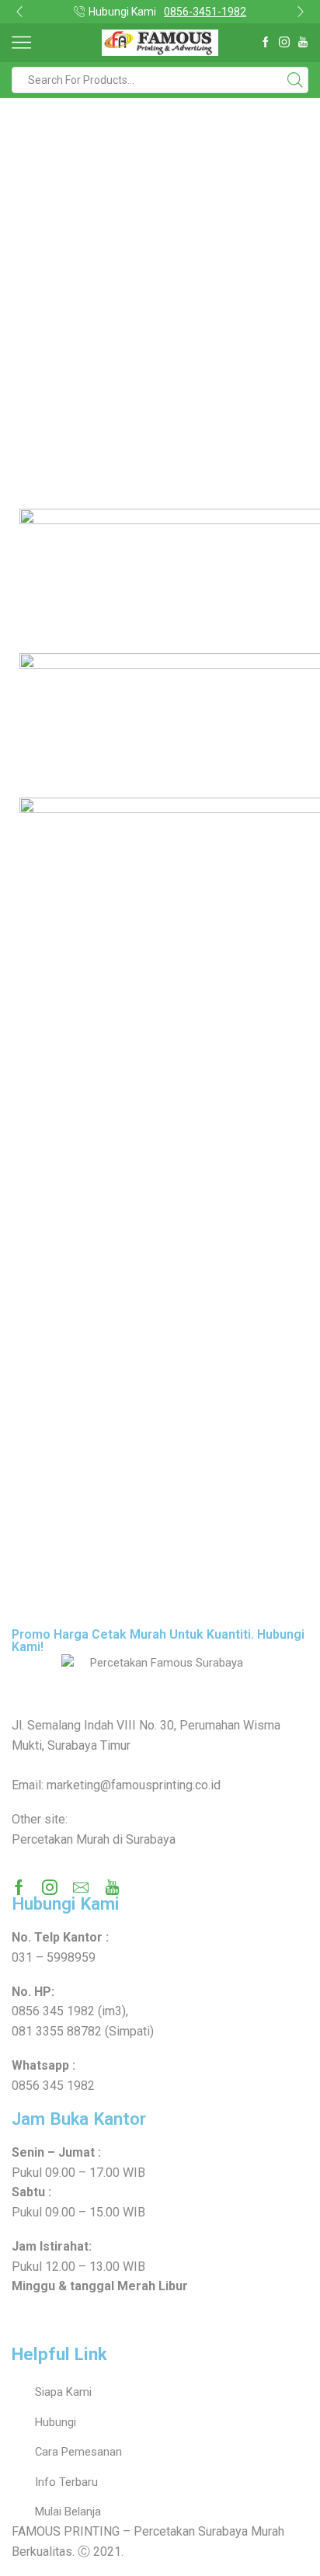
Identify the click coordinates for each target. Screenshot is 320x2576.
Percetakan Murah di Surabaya (94, 1839)
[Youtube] (303, 43)
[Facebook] (266, 43)
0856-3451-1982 (205, 12)
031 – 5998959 (54, 1957)
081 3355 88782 (57, 2031)
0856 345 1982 (53, 2011)
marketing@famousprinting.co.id (134, 1785)
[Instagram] (284, 43)
